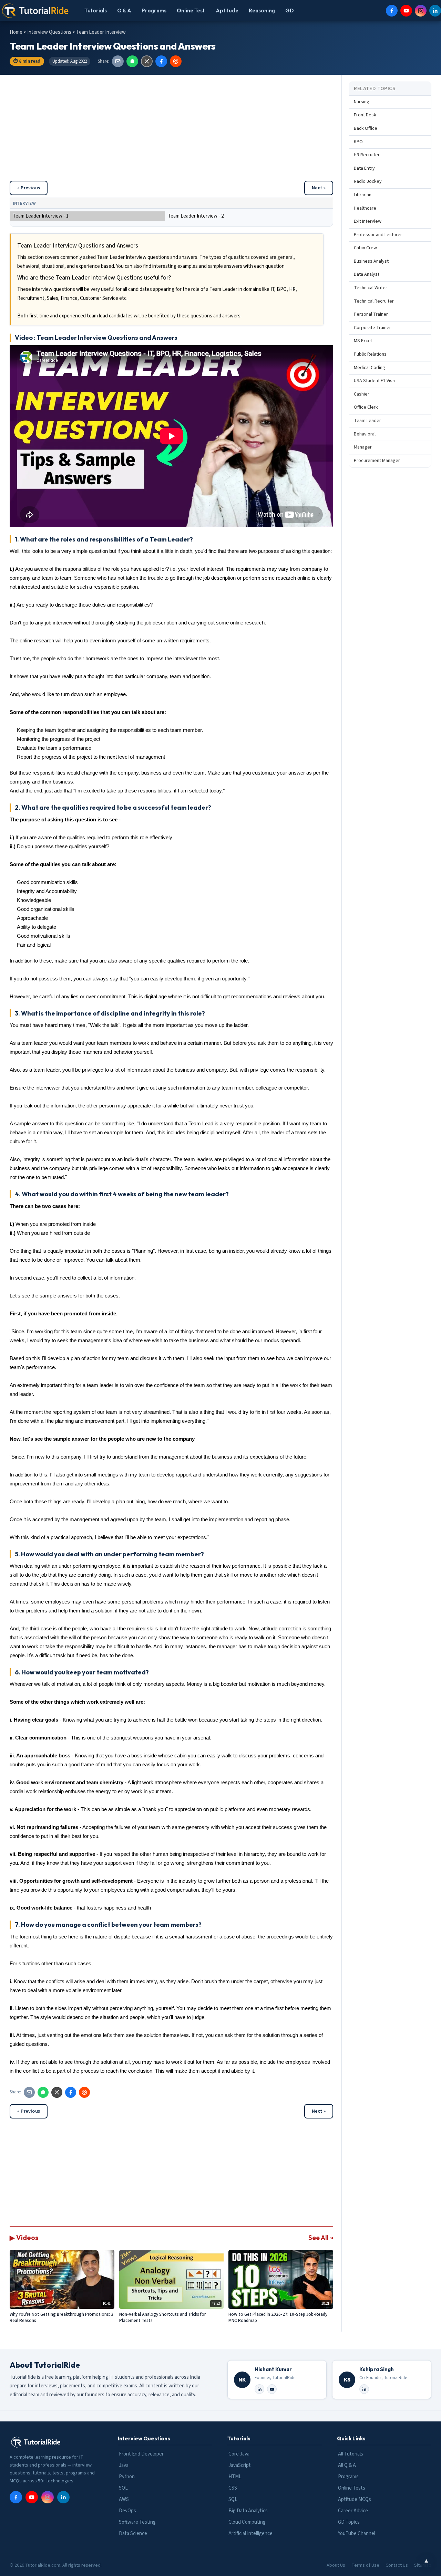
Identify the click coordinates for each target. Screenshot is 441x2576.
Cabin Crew (365, 248)
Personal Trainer (371, 315)
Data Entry (364, 168)
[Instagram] (421, 11)
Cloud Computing (247, 2522)
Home (16, 32)
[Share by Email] (118, 61)
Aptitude (227, 10)
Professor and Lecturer (378, 235)
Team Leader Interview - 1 (41, 216)
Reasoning (262, 10)
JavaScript (240, 2465)
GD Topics (349, 2522)
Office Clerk (366, 408)
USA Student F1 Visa (374, 381)
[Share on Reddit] (176, 61)
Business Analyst (371, 261)
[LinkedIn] (435, 11)
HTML (235, 2477)
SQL (123, 2488)
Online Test (191, 10)
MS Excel (363, 341)
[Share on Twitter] (147, 61)
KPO (358, 142)
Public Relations (370, 354)
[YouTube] (406, 11)
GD (290, 10)
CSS (233, 2488)
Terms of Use (365, 2565)
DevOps (127, 2511)
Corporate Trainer (372, 328)
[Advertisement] (171, 130)
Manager (363, 447)
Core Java (239, 2454)
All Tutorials (351, 2454)
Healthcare (365, 208)
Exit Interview (368, 221)
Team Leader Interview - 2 (196, 216)
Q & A (124, 10)
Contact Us (397, 2565)
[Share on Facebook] (161, 61)
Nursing (362, 102)
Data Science (133, 2533)
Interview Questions (50, 32)
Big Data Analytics (248, 2511)
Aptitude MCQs (355, 2499)
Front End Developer (141, 2454)
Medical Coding (370, 368)
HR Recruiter (367, 155)
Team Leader (367, 421)
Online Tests (352, 2488)
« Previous (29, 188)
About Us (336, 2565)
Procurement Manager (377, 461)
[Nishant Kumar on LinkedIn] (259, 2389)
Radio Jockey (368, 182)
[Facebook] (392, 11)
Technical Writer (371, 288)
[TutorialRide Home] (35, 11)
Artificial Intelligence (250, 2533)
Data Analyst (367, 275)
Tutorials (96, 10)
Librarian (363, 195)
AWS (124, 2499)
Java (124, 2465)
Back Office (366, 128)
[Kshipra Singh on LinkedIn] (364, 2389)
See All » (321, 2238)
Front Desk (365, 115)
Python (127, 2477)
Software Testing (137, 2522)
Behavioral (365, 434)
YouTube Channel (357, 2533)
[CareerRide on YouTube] (272, 2389)
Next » (319, 188)
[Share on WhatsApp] (132, 61)
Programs (154, 10)
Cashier (362, 394)
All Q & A (347, 2465)
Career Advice (353, 2511)
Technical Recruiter (374, 301)
